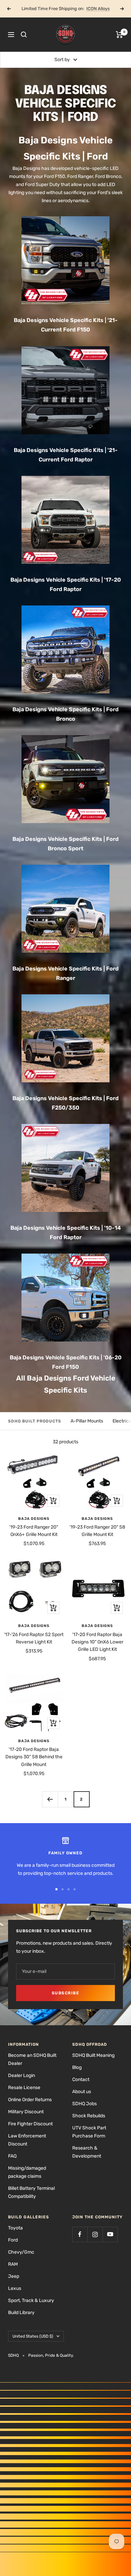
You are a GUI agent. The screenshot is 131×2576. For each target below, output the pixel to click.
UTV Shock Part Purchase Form (89, 2132)
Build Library (21, 2313)
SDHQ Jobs (84, 2104)
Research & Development (87, 2152)
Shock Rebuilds (89, 2116)
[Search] (24, 35)
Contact (81, 2080)
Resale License (24, 2088)
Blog (77, 2067)
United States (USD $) (33, 2336)
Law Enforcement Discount (27, 2140)
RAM (13, 2264)
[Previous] (50, 1799)
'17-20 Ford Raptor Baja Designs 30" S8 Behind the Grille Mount (34, 1757)
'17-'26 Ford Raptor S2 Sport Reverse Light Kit (34, 1638)
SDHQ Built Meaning (93, 2055)
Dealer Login (21, 2075)
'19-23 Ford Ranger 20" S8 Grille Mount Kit (97, 1531)
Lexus (15, 2288)
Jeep (14, 2276)
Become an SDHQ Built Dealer (32, 2059)
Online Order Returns (30, 2100)
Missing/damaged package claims (27, 2172)
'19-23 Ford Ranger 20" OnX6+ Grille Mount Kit (34, 1531)
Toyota (15, 2228)
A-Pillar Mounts (87, 1421)
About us (82, 2092)
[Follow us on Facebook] (80, 2234)
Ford (13, 2240)
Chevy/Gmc (21, 2252)
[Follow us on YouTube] (110, 2234)
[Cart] (119, 35)
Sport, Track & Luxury (31, 2300)
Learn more (90, 9)
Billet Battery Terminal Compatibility (31, 2192)
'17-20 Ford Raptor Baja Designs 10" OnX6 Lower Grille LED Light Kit (97, 1642)
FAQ (12, 2156)
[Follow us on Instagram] (95, 2234)
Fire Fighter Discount (30, 2124)
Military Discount (26, 2112)
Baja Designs (34, 1519)
